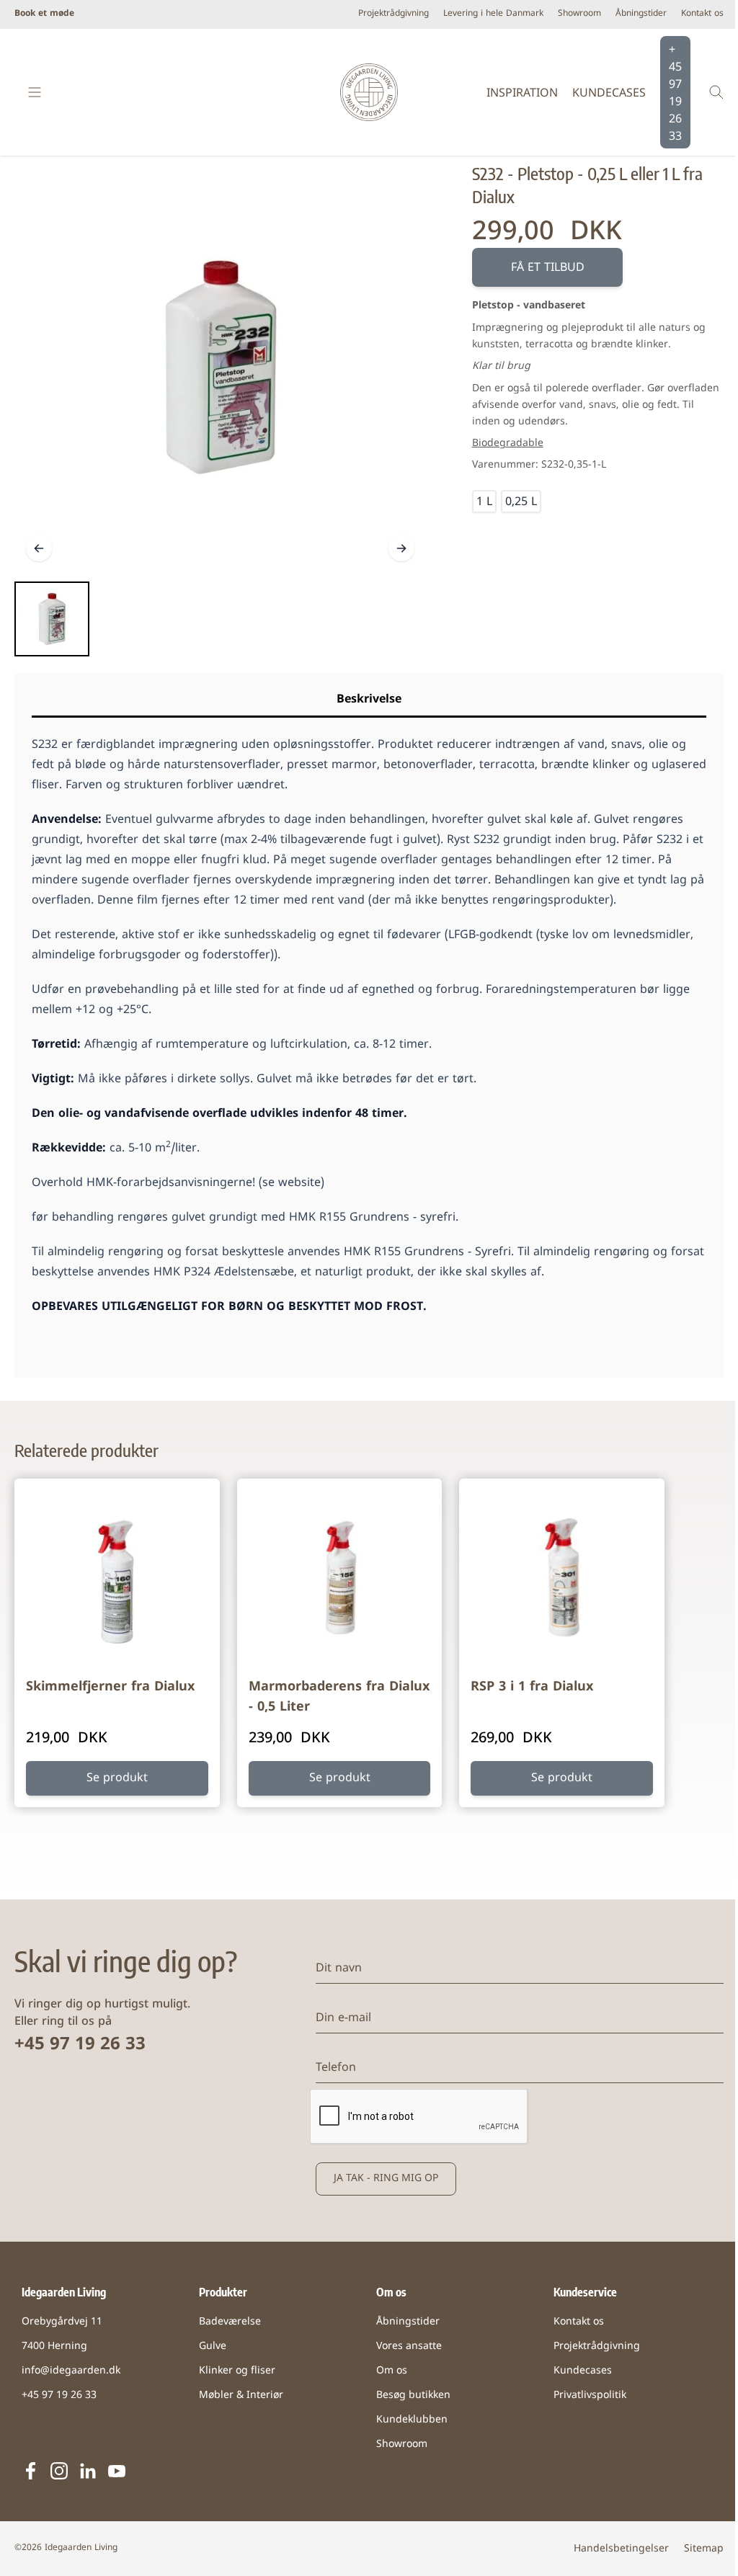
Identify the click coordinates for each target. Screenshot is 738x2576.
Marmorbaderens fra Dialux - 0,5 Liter (339, 1697)
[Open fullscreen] (220, 367)
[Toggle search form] (716, 92)
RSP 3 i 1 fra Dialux (532, 1687)
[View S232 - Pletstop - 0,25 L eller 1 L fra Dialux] (52, 619)
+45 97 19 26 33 (80, 2045)
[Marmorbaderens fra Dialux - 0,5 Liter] (340, 1581)
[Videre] (401, 548)
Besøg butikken (413, 2395)
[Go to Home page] (369, 92)
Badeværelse (230, 2322)
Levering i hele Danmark (493, 14)
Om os (392, 2371)
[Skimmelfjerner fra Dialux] (117, 1581)
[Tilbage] (39, 548)
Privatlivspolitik (590, 2395)
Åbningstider (641, 14)
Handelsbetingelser (621, 2549)
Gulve (213, 2347)
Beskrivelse (369, 700)
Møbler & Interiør (241, 2395)
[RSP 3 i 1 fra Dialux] (562, 1581)
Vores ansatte (409, 2347)
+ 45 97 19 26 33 (675, 94)
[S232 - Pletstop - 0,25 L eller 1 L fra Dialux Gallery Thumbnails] (52, 619)
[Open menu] (35, 92)
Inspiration (522, 94)
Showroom (579, 14)
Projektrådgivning (394, 14)
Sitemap (704, 2549)
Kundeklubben (412, 2420)
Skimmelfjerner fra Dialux (110, 1687)
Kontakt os (702, 14)
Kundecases (609, 94)
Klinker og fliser (237, 2371)
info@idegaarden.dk (71, 2371)
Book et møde (44, 14)
